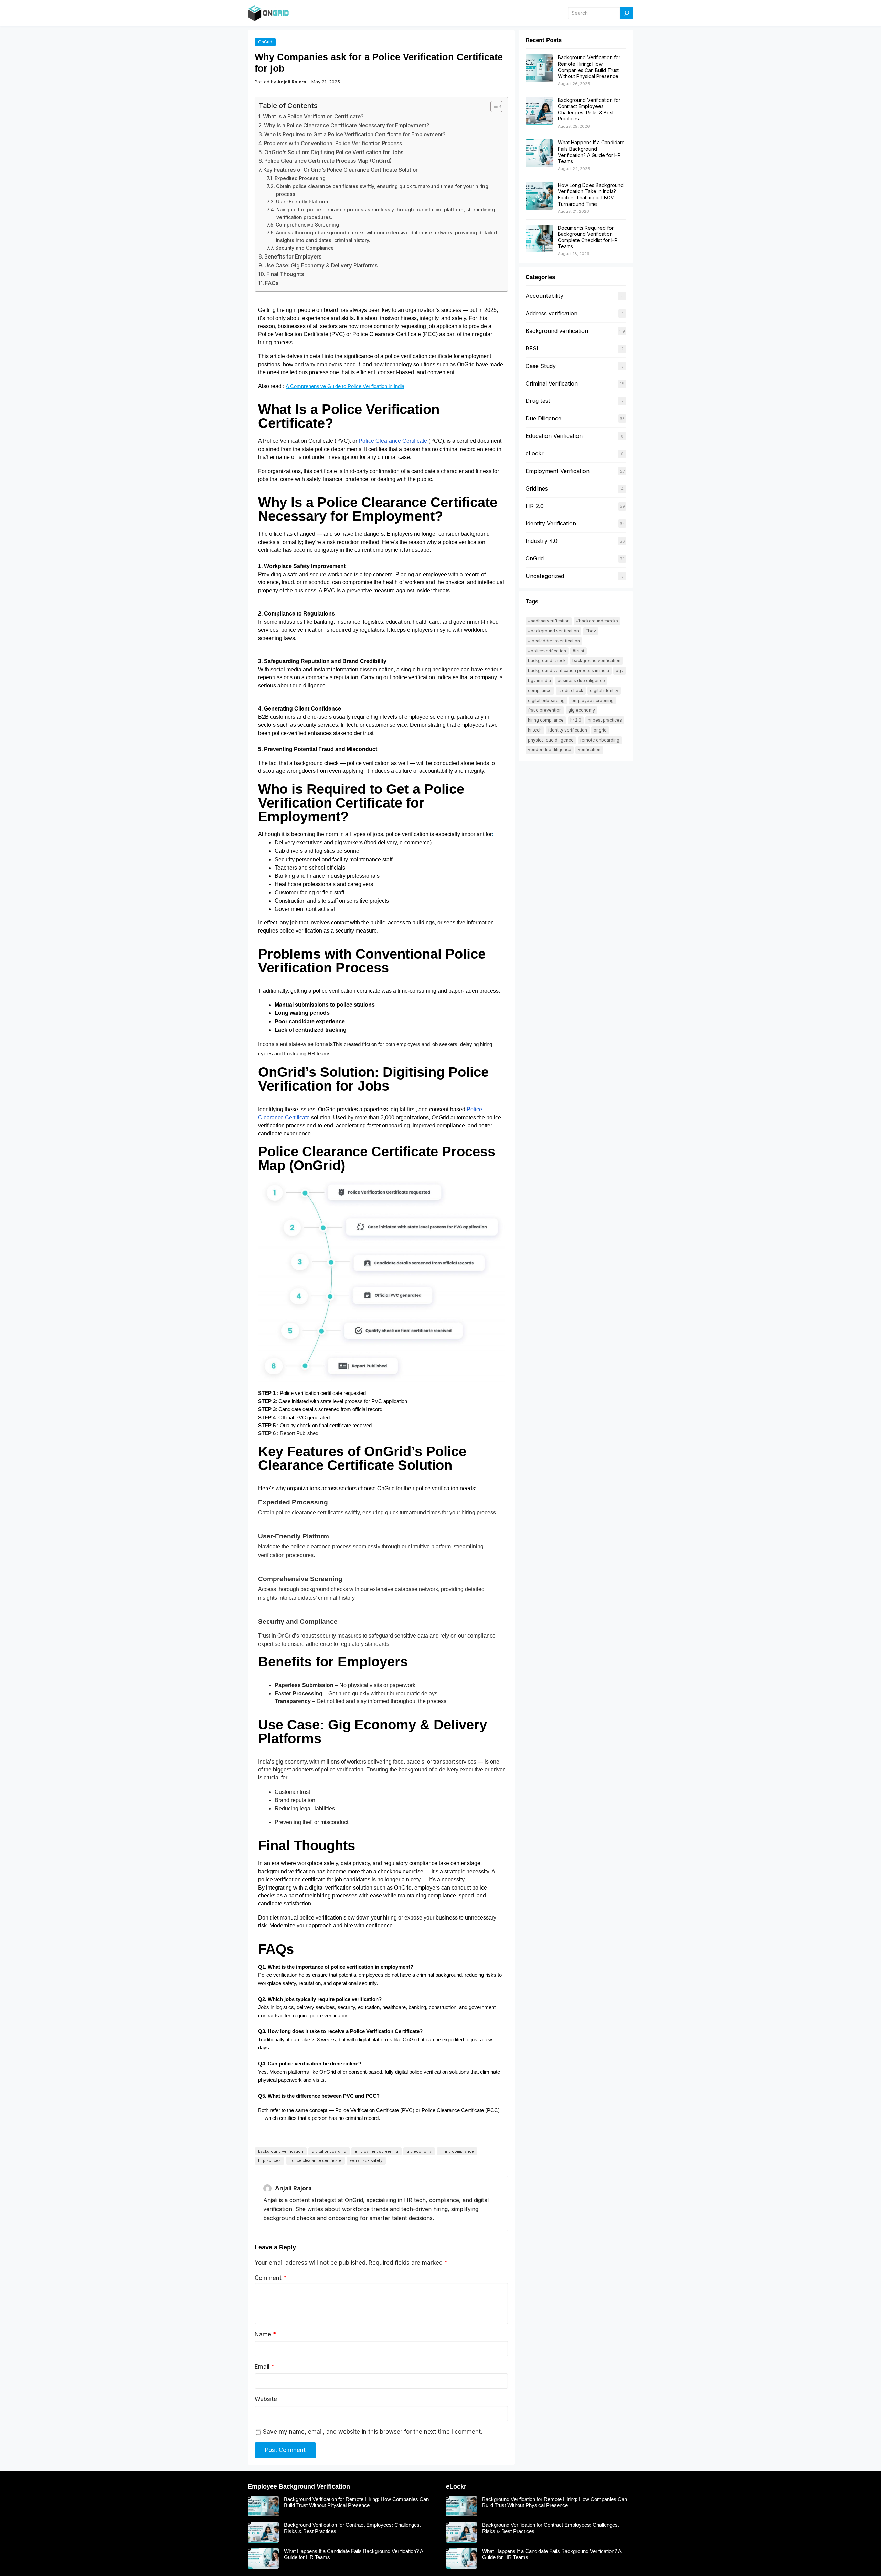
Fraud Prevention (545, 710)
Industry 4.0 (542, 541)
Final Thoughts (285, 274)
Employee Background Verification (299, 2486)
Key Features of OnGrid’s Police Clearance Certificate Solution (341, 170)
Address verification (551, 313)
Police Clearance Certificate (315, 2160)
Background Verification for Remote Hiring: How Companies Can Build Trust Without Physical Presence (589, 67)
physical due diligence (551, 740)
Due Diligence (543, 418)
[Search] (627, 13)
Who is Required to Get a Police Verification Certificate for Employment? (355, 134)
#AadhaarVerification (549, 621)
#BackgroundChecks (597, 621)
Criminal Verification (552, 383)
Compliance (540, 690)
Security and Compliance (305, 248)
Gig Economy (419, 2151)
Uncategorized (545, 576)
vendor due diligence (550, 750)
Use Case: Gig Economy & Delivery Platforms (321, 266)
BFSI (532, 348)
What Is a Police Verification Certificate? (313, 117)
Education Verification (554, 436)
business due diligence (581, 680)
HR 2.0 (535, 506)
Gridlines (537, 488)
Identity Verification (551, 523)
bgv (620, 670)
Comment (270, 2278)
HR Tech (535, 730)
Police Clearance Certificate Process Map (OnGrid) (328, 161)
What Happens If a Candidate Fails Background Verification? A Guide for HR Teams (591, 152)
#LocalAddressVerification (554, 641)
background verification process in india (569, 670)
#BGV (591, 631)
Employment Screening (376, 2151)
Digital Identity (604, 690)
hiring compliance (457, 2151)
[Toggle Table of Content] (493, 106)
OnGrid (265, 42)
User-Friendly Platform (302, 202)
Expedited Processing (300, 178)
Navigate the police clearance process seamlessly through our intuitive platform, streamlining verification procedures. (386, 213)
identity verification (568, 730)
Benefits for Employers (293, 257)
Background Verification (281, 2151)
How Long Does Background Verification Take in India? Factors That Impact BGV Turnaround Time (591, 194)
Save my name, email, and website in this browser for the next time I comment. (373, 2432)
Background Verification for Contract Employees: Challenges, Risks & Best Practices (589, 109)
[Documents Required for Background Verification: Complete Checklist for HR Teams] (539, 239)
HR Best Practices (605, 720)
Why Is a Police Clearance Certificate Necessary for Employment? (347, 125)
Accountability (544, 296)
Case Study (541, 366)
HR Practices (269, 2160)
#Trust (579, 651)
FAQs (272, 283)
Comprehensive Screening (307, 225)
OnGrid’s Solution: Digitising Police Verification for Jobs (334, 152)
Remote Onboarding (600, 740)
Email (264, 2367)
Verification (589, 750)
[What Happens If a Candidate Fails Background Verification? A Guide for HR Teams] (539, 154)
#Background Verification (553, 631)
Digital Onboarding (329, 2151)
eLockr (535, 453)
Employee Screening (592, 700)
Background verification (557, 331)
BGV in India (539, 680)
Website (266, 2399)
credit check (571, 690)
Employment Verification (558, 471)
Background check (547, 660)
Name (265, 2334)
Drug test (538, 401)
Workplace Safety (366, 2160)
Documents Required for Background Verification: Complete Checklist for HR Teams (588, 237)
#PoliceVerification (547, 651)
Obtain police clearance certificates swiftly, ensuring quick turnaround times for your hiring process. (382, 190)
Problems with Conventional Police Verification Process (333, 143)
